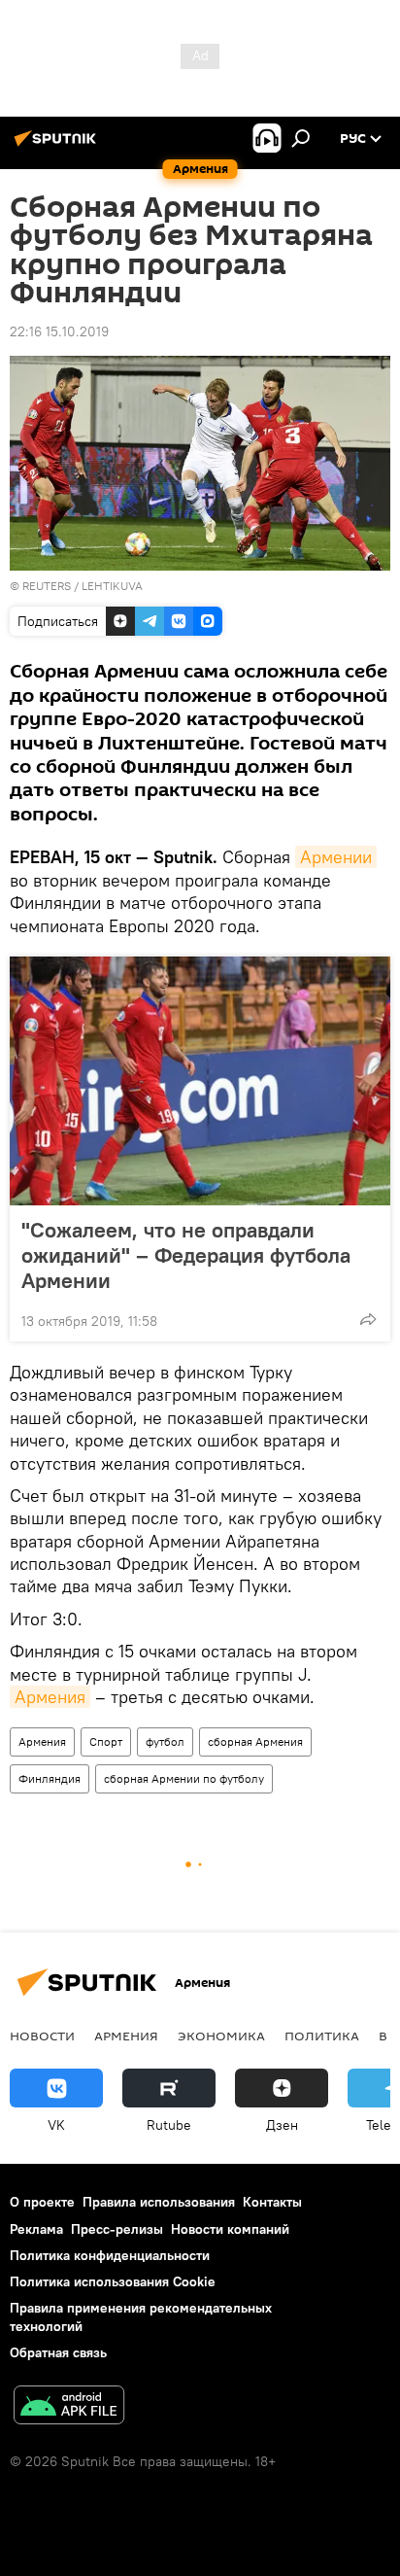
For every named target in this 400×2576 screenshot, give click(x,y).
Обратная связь (58, 2352)
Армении (336, 857)
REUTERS (47, 586)
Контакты (272, 2202)
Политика (322, 2036)
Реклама (36, 2229)
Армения (50, 1697)
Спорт (106, 1741)
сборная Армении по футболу (184, 1778)
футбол (165, 1741)
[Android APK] (69, 2407)
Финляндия (50, 1778)
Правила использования (159, 2202)
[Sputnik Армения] (58, 146)
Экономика (221, 2036)
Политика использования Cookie (113, 2281)
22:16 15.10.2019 (59, 331)
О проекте (42, 2202)
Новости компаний (230, 2229)
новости (42, 2036)
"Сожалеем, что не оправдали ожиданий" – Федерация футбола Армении (186, 1255)
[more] (368, 1319)
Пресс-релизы (117, 2229)
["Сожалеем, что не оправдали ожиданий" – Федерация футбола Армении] (200, 1081)
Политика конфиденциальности (110, 2255)
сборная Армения (255, 1741)
